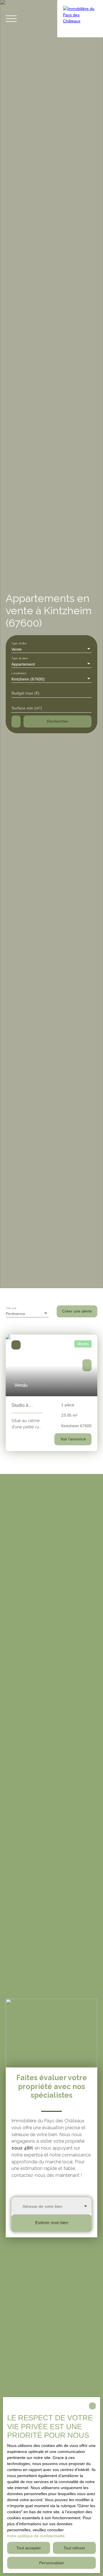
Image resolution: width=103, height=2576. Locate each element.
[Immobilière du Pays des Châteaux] (80, 19)
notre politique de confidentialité (36, 2536)
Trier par (11, 1308)
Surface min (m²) (27, 708)
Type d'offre (19, 643)
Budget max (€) (25, 693)
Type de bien (20, 658)
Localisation (19, 673)
